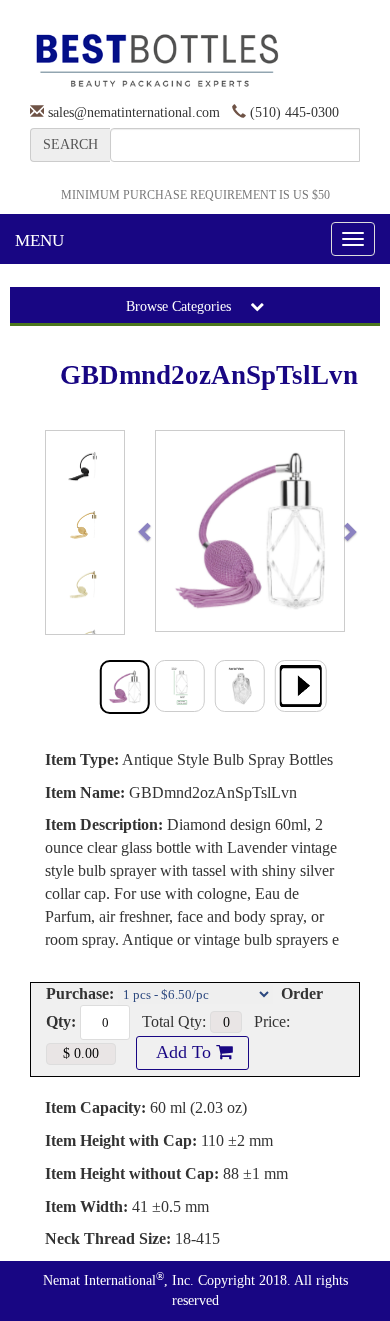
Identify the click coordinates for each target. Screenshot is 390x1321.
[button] (165, 531)
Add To (184, 1052)
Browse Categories (180, 306)
